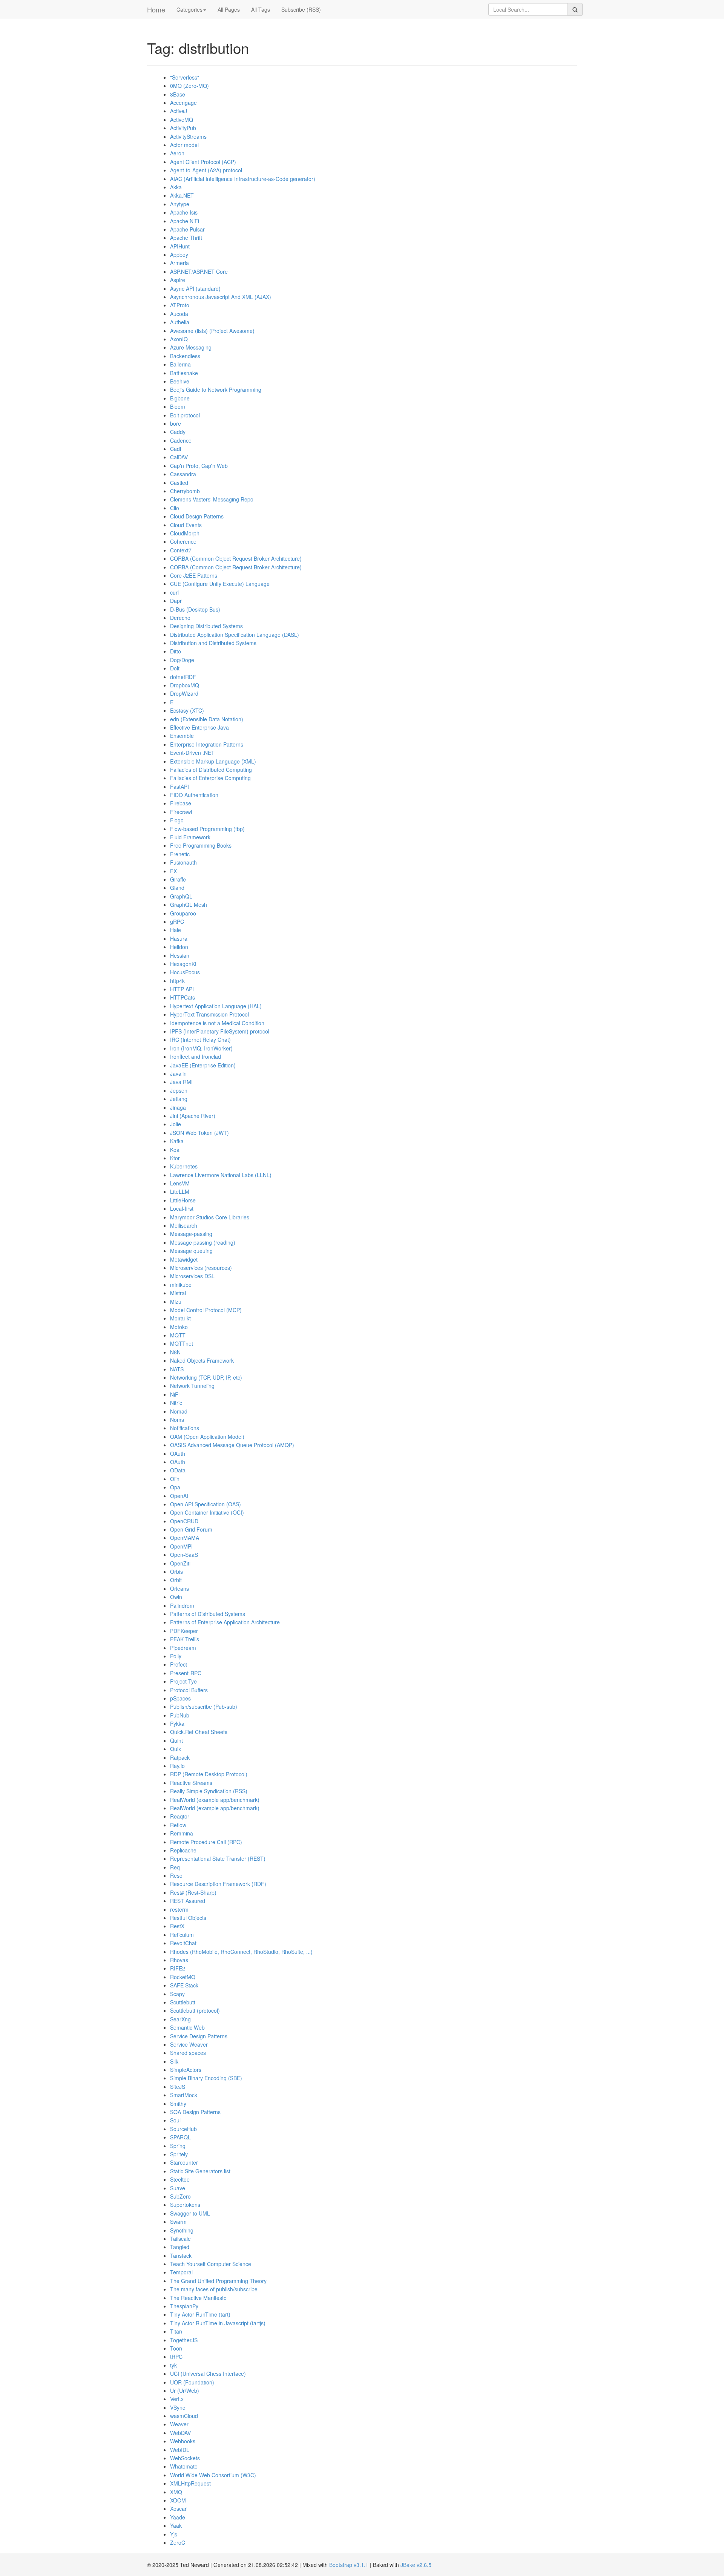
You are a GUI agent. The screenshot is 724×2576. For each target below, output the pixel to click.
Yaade (178, 2517)
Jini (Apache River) (193, 1116)
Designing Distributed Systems (206, 626)
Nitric (176, 1403)
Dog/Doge (182, 660)
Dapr (176, 601)
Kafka (177, 1141)
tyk (173, 2365)
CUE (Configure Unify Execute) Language (220, 584)
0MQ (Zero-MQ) (189, 86)
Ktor (175, 1158)
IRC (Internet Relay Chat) (200, 1040)
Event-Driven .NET (192, 753)
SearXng (180, 2019)
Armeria (179, 263)
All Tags (261, 9)
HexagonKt (183, 964)
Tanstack (181, 2256)
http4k (177, 981)
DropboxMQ (185, 685)
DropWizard (184, 693)
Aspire (178, 280)
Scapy (177, 1994)
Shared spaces (188, 2053)
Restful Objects (188, 1918)
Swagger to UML (190, 2213)
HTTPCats (183, 997)
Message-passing (191, 1234)
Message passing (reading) (203, 1242)
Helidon (179, 947)
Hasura (179, 938)
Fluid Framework (190, 837)
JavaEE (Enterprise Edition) (203, 1065)
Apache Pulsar (187, 229)
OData (178, 1470)
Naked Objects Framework (202, 1360)
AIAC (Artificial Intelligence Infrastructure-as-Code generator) (243, 179)
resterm (179, 1909)
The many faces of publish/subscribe (214, 2289)
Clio (175, 508)
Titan (176, 2331)
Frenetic (180, 854)
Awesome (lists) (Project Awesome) (212, 331)
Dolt (175, 668)
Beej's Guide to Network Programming (216, 389)
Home (156, 9)
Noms (177, 1420)
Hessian (180, 955)
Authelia (180, 322)
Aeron (177, 153)
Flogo (177, 820)
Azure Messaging (191, 347)
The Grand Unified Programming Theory (218, 2281)
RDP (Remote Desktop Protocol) (209, 1774)
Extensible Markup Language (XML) (213, 761)
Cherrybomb (185, 491)
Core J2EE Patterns (194, 575)
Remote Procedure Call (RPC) (206, 1842)
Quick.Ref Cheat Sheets (199, 1732)
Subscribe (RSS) (301, 9)
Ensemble (182, 736)
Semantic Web (187, 2027)
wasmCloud (184, 2416)
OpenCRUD (184, 1521)
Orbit (176, 1580)
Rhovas (179, 1960)
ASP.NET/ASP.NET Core (199, 271)
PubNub (180, 1715)
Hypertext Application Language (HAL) (216, 1006)
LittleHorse (183, 1200)
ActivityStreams (188, 136)
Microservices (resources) (201, 1268)
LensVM (180, 1183)
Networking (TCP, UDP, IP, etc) (206, 1377)
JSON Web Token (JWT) (199, 1133)
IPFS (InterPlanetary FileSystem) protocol (220, 1031)
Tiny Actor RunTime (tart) (200, 2314)
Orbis (176, 1572)
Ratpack (180, 1757)
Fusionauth (183, 862)
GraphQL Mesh (189, 905)
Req (175, 1867)
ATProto (180, 305)
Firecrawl (181, 812)
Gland (177, 888)
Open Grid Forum (191, 1529)
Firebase (181, 803)
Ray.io (177, 1766)
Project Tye (183, 1681)
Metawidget (184, 1259)
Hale (176, 930)
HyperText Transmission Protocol (209, 1014)
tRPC (176, 2357)
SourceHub (183, 2129)
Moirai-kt (180, 1318)
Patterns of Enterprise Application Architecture (225, 1622)
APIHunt (180, 246)
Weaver (179, 2424)
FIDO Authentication (194, 795)
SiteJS (178, 2087)
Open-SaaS (184, 1555)
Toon (176, 2348)
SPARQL (180, 2137)
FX (173, 871)
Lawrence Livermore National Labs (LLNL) (221, 1175)
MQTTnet (182, 1343)
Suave (178, 2188)
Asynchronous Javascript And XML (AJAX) (221, 297)
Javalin (178, 1073)
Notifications (185, 1428)
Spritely (179, 2154)
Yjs (174, 2534)
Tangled (180, 2247)
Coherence (183, 541)
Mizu (176, 1302)
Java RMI (181, 1082)
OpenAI (179, 1496)
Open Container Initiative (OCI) (207, 1512)
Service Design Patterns (199, 2036)
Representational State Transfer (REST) (218, 1858)
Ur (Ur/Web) (185, 2390)
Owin (176, 1597)
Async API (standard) (195, 288)
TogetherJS (184, 2340)
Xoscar (178, 2509)
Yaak (176, 2525)
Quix (176, 1749)
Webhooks (183, 2441)
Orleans (179, 1589)
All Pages (229, 9)
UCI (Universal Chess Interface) (208, 2374)
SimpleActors (186, 2070)
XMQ (176, 2492)
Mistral (178, 1293)
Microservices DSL (192, 1276)
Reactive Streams (191, 1783)
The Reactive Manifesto (198, 2298)
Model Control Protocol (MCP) (206, 1310)
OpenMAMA (185, 1538)
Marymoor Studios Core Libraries (210, 1217)
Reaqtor (180, 1816)
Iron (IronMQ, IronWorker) (201, 1048)
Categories (189, 9)
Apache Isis (184, 212)
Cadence (181, 440)
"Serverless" (185, 77)
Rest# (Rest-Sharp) (193, 1892)
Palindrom (182, 1605)
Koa (175, 1150)
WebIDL (180, 2450)
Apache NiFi (185, 221)
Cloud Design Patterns (197, 516)
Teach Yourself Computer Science (211, 2264)
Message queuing (191, 1251)
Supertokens (185, 2205)
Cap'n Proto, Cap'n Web (199, 466)
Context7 (181, 550)
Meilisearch (184, 1225)
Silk (174, 2061)
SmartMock (184, 2095)
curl (174, 592)
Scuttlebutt (183, 2002)
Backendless (185, 356)
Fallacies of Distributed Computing (211, 770)
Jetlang (179, 1099)
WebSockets (185, 2458)
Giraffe (178, 879)
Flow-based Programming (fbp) (207, 829)
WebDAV (180, 2433)
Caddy (178, 432)
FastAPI (179, 787)
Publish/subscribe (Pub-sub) (204, 1707)
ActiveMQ (182, 120)
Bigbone (180, 398)
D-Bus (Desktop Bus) (195, 609)
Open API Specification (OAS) (206, 1504)
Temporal (181, 2272)
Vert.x (177, 2399)
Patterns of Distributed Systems (208, 1614)
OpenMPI (181, 1546)
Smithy (178, 2104)
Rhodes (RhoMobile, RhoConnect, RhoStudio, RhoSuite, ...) (241, 1952)
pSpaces (180, 1698)
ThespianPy (184, 2306)
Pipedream (183, 1648)
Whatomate (184, 2466)
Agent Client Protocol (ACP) (203, 162)
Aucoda (179, 314)
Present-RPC (186, 1673)
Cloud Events (186, 525)
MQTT (178, 1335)
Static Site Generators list (200, 2171)
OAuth (178, 1454)
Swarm (178, 2222)
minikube (181, 1285)
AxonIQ (179, 339)
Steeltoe (180, 2179)
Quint (176, 1740)
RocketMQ (183, 1977)
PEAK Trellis (185, 1639)
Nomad (179, 1411)
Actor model (184, 145)
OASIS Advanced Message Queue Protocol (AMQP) (232, 1445)
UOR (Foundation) (192, 2382)
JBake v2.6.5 (416, 2565)
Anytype (180, 204)
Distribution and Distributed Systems (213, 643)
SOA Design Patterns (195, 2112)
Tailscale (180, 2239)
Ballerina (180, 364)
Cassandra (183, 474)
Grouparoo (183, 913)
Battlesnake (184, 373)
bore (176, 423)
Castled (179, 483)
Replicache (183, 1850)
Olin (175, 1479)
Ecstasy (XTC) (187, 710)
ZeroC (178, 2542)
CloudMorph (185, 533)
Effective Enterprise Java (199, 727)
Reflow (178, 1825)
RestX (177, 1926)
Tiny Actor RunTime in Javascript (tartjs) (218, 2323)
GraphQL (181, 896)
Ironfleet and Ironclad (196, 1056)
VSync (178, 2407)
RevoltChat (183, 1943)
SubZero (180, 2196)
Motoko (179, 1327)
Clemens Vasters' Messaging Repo (212, 499)
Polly (176, 1656)
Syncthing (182, 2230)
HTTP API (182, 989)
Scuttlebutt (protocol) (195, 2010)
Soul (175, 2120)
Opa (175, 1487)
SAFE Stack (184, 1985)
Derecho (180, 618)
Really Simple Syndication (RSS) (209, 1791)
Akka (176, 187)
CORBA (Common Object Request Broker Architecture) (236, 558)
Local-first (182, 1208)
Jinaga (178, 1107)
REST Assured (188, 1901)
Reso (176, 1875)
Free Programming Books (201, 845)
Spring (178, 2146)
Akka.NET (182, 195)
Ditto (176, 651)
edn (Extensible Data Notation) (207, 719)
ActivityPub (183, 128)
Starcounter (184, 2162)
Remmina (182, 1833)
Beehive (180, 381)
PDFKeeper (184, 1631)
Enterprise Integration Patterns (207, 744)
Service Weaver (189, 2044)
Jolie (176, 1124)
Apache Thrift (186, 238)
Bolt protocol (185, 415)
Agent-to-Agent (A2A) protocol (206, 170)
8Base (178, 94)
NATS (177, 1369)
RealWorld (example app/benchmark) (215, 1800)
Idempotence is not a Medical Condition (217, 1023)
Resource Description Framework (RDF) (218, 1884)
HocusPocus (185, 972)
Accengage (183, 103)
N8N (175, 1352)
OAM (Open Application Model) (207, 1437)
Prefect (179, 1664)
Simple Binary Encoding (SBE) (206, 2078)
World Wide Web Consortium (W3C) (213, 2475)
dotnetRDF (183, 677)
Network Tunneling (192, 1386)
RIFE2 (178, 1968)
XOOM (178, 2500)
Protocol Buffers (189, 1690)
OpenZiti (180, 1563)
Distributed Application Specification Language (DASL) (235, 635)
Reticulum (182, 1935)
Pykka (177, 1723)
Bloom (178, 406)
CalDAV (179, 457)
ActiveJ (179, 111)
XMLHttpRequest (190, 2483)
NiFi (175, 1394)
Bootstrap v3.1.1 (349, 2565)
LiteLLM (180, 1191)
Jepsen (179, 1090)
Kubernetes (184, 1166)
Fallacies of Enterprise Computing (210, 778)
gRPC (177, 922)
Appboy (179, 255)
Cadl (176, 449)
